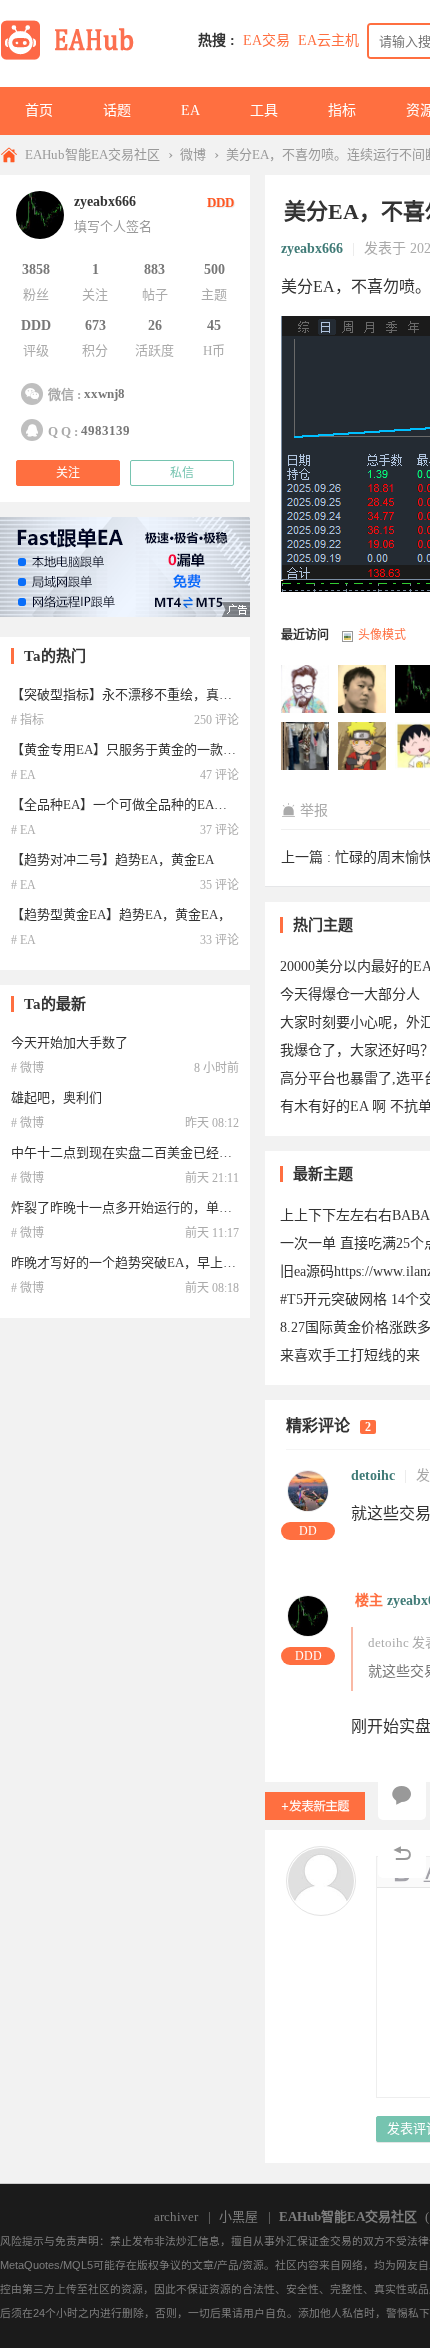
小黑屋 (238, 2216)
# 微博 (27, 1068)
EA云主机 (328, 40)
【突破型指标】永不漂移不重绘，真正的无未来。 (154, 694)
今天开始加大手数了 (69, 1042)
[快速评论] (402, 1796)
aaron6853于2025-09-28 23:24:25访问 (363, 690)
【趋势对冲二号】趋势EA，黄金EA (112, 859)
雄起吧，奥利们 (56, 1097)
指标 (342, 110)
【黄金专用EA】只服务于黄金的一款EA (125, 749)
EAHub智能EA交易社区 (92, 154)
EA (190, 110)
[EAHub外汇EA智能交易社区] (74, 56)
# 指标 (27, 720)
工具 (264, 110)
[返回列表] (402, 1854)
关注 (68, 473)
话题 (117, 110)
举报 (314, 810)
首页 (39, 110)
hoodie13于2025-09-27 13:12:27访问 (363, 747)
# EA (23, 775)
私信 (182, 473)
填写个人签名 (113, 226)
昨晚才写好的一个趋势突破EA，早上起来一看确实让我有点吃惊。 (201, 1262)
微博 (193, 154)
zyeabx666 (312, 248)
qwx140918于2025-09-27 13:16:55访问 (306, 747)
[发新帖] (315, 1806)
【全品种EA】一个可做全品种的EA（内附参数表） (158, 804)
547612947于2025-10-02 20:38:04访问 (306, 690)
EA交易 (266, 40)
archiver (176, 2216)
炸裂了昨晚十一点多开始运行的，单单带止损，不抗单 (167, 1207)
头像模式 (382, 635)
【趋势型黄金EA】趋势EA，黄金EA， (121, 914)
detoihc (373, 1475)
